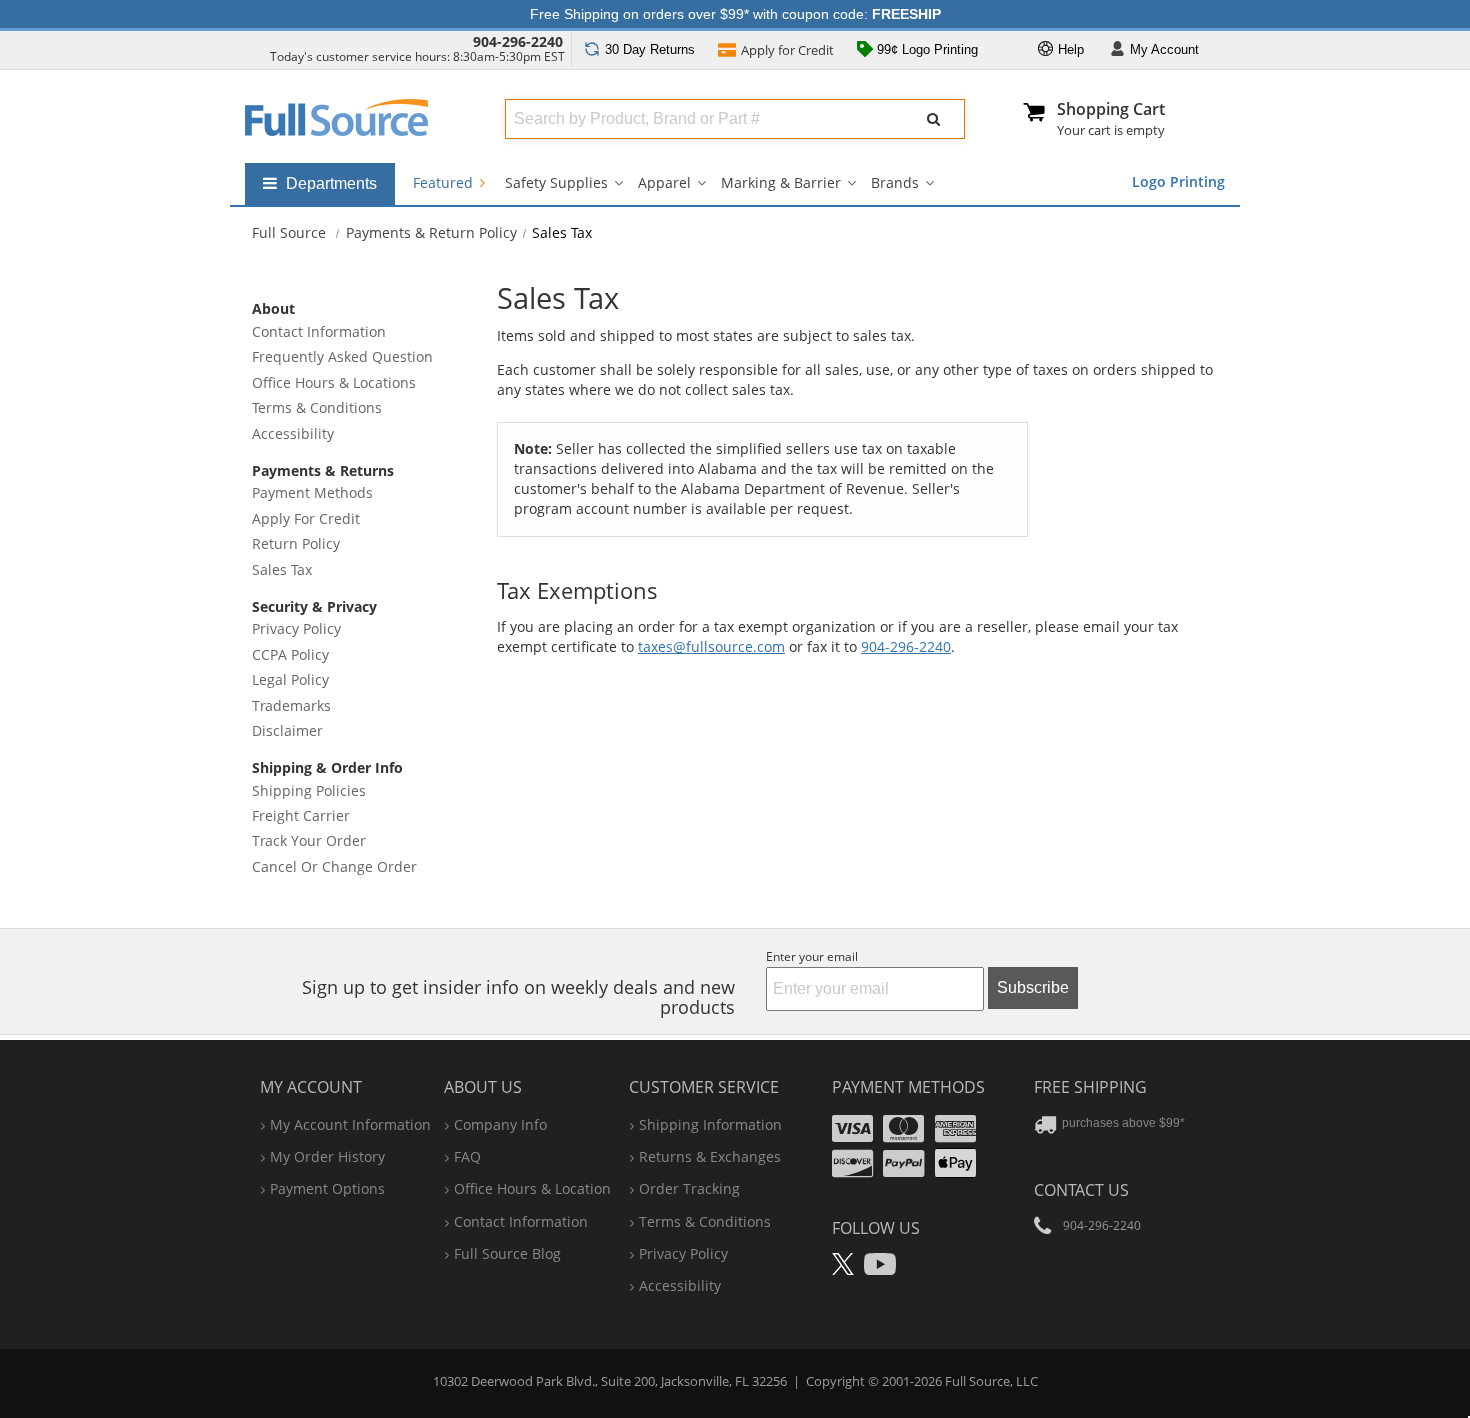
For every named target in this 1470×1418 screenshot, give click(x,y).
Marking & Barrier (781, 182)
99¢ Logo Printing (925, 49)
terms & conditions (705, 1221)
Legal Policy (290, 679)
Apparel (664, 182)
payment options (327, 1188)
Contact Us (1081, 1190)
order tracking (689, 1188)
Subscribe (1033, 987)
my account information (350, 1124)
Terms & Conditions (317, 407)
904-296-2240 (518, 41)
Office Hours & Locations (334, 382)
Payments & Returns (323, 470)
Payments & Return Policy (431, 232)
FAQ (467, 1156)
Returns (650, 49)
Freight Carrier (301, 815)
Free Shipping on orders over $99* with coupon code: (735, 14)
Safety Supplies (556, 182)
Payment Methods (312, 492)
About (273, 308)
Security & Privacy (314, 606)
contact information (521, 1221)
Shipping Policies (309, 790)
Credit (787, 50)
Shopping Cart (1111, 109)
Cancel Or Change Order (334, 866)
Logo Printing (1178, 181)
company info (500, 1124)
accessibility (680, 1285)
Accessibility (293, 433)
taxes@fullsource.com (711, 646)
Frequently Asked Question (342, 356)
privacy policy (683, 1253)
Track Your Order (309, 840)
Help (1069, 49)
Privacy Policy (296, 628)
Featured (445, 182)
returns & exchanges (710, 1156)
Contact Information (319, 331)
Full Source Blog (507, 1253)
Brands (895, 182)
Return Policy (296, 543)
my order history (327, 1156)
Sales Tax (282, 569)
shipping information (710, 1124)
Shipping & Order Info (327, 767)
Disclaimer (287, 730)
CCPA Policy (290, 654)
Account (1164, 49)
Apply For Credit (306, 518)
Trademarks (291, 705)
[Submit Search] (934, 119)
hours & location (532, 1188)
